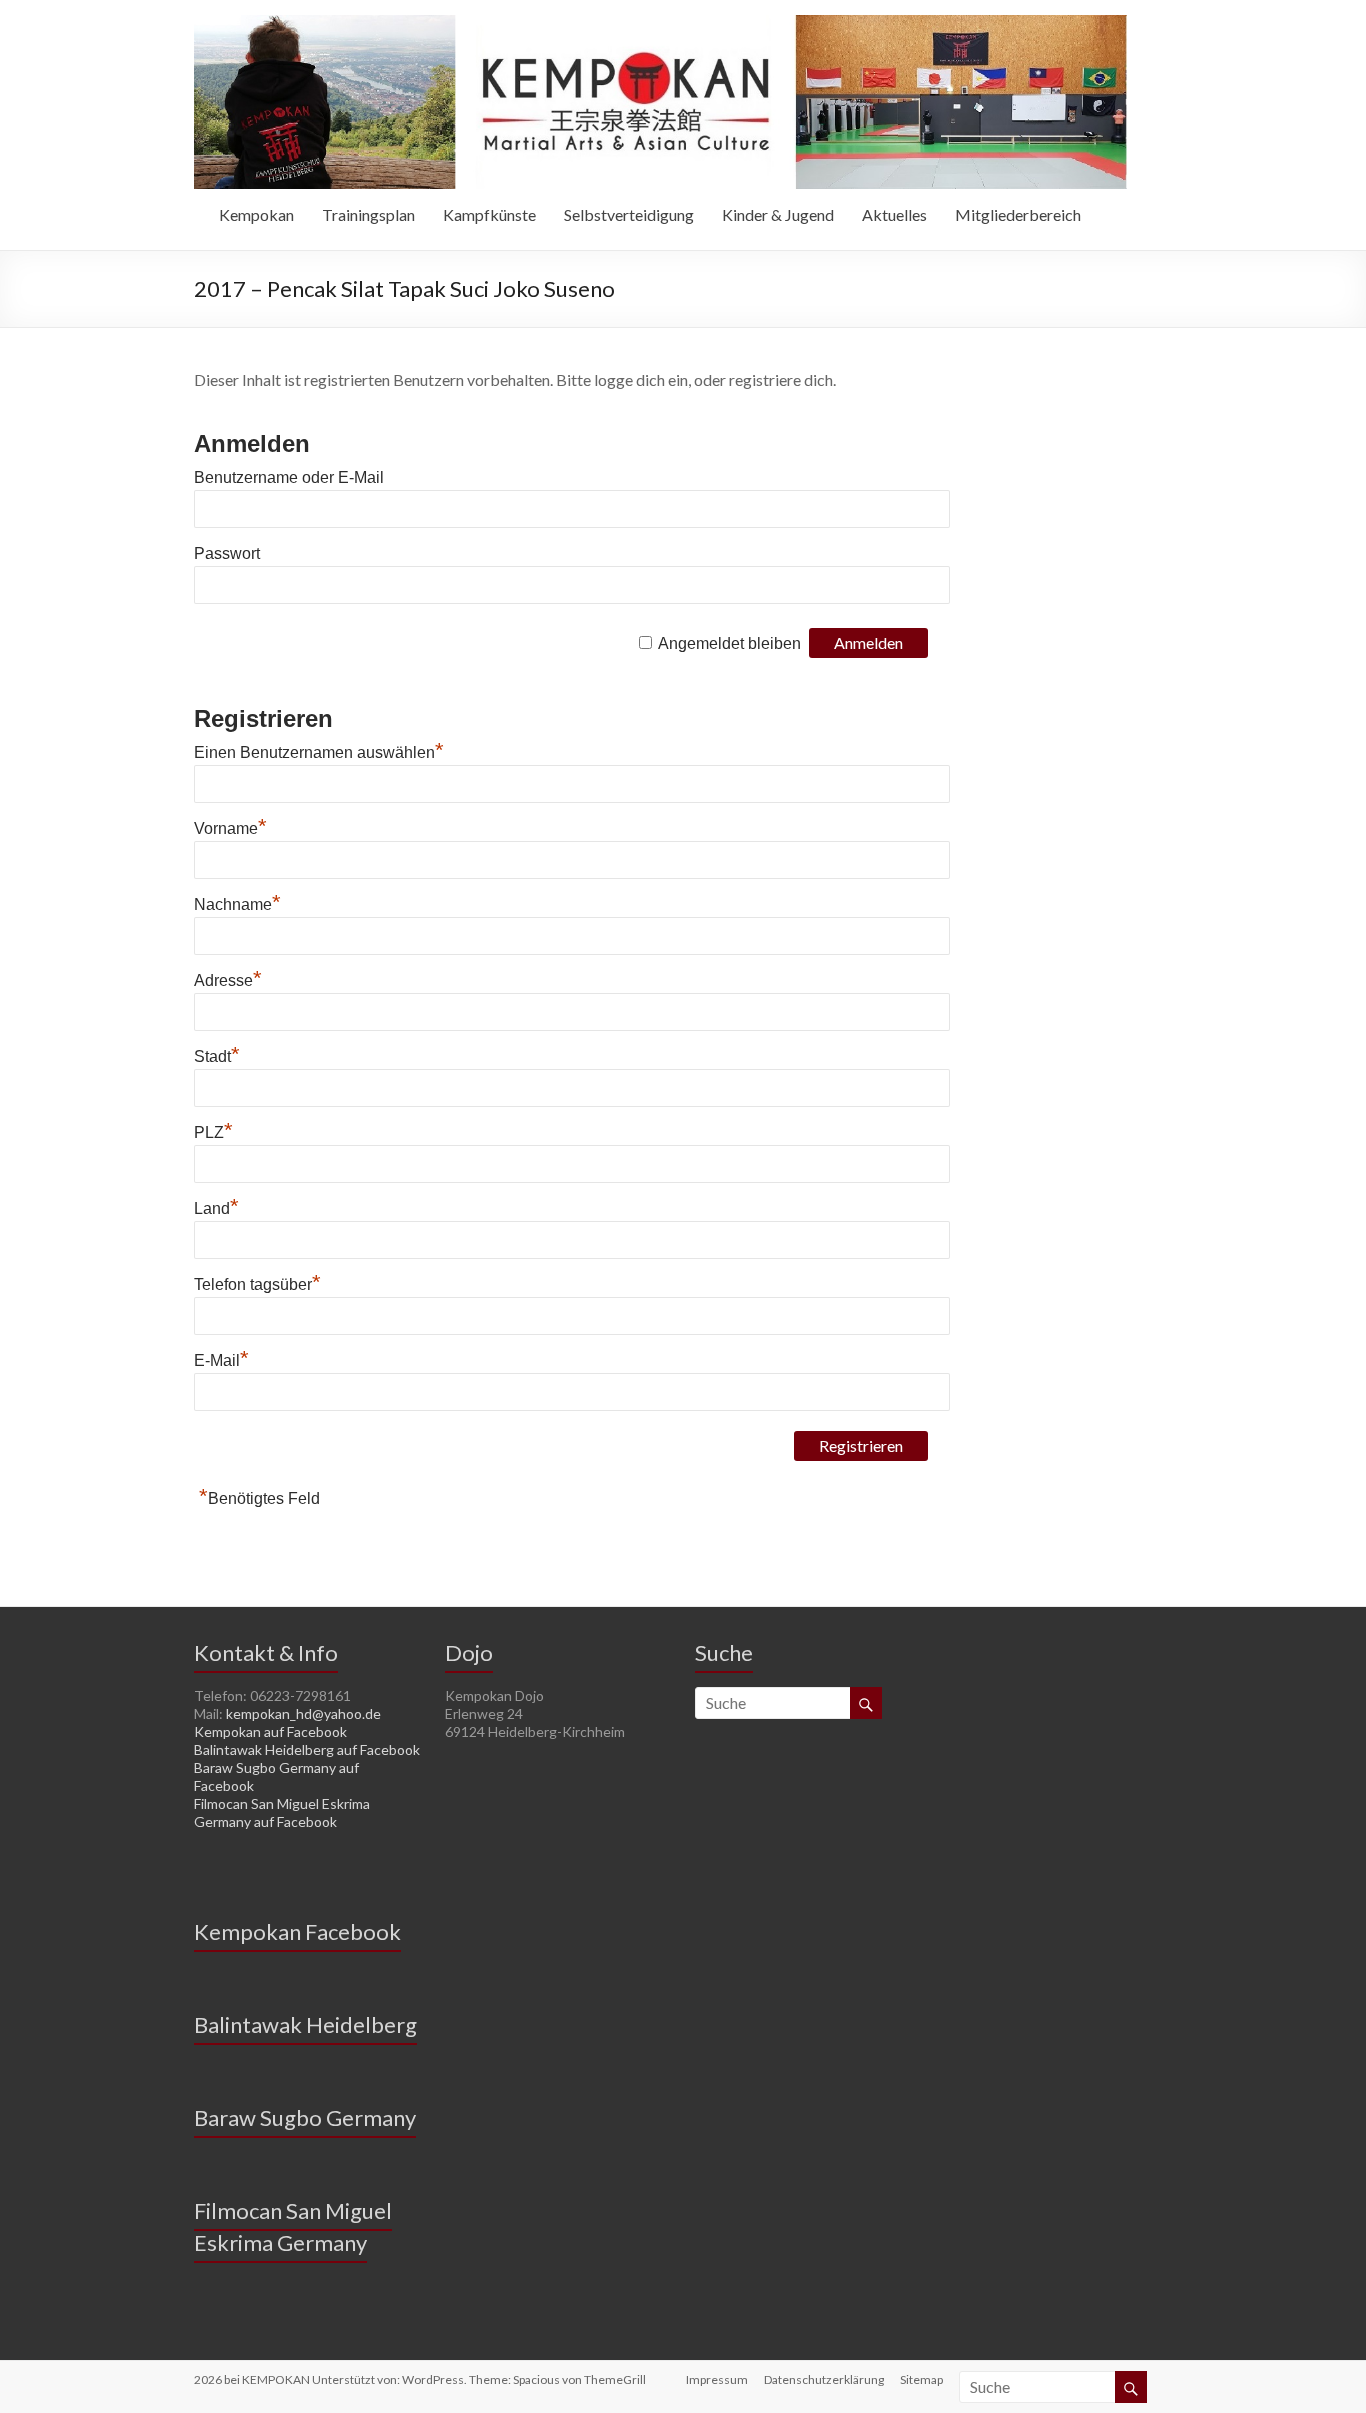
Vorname (230, 828)
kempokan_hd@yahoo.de (303, 1713)
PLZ (213, 1132)
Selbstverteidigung (629, 214)
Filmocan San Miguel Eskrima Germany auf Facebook (282, 1812)
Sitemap (921, 2379)
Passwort (227, 553)
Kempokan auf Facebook (270, 1731)
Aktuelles (894, 214)
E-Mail (221, 1360)
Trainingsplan (368, 214)
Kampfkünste (489, 214)
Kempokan (256, 214)
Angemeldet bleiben (729, 643)
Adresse (228, 980)
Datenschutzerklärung (824, 2379)
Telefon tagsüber (257, 1284)
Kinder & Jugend (778, 214)
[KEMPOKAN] (660, 24)
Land (216, 1208)
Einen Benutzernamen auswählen (319, 752)
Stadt (217, 1056)
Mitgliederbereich (1018, 214)
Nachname (237, 904)
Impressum (717, 2379)
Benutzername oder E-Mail (289, 477)
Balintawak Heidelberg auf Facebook (307, 1749)
